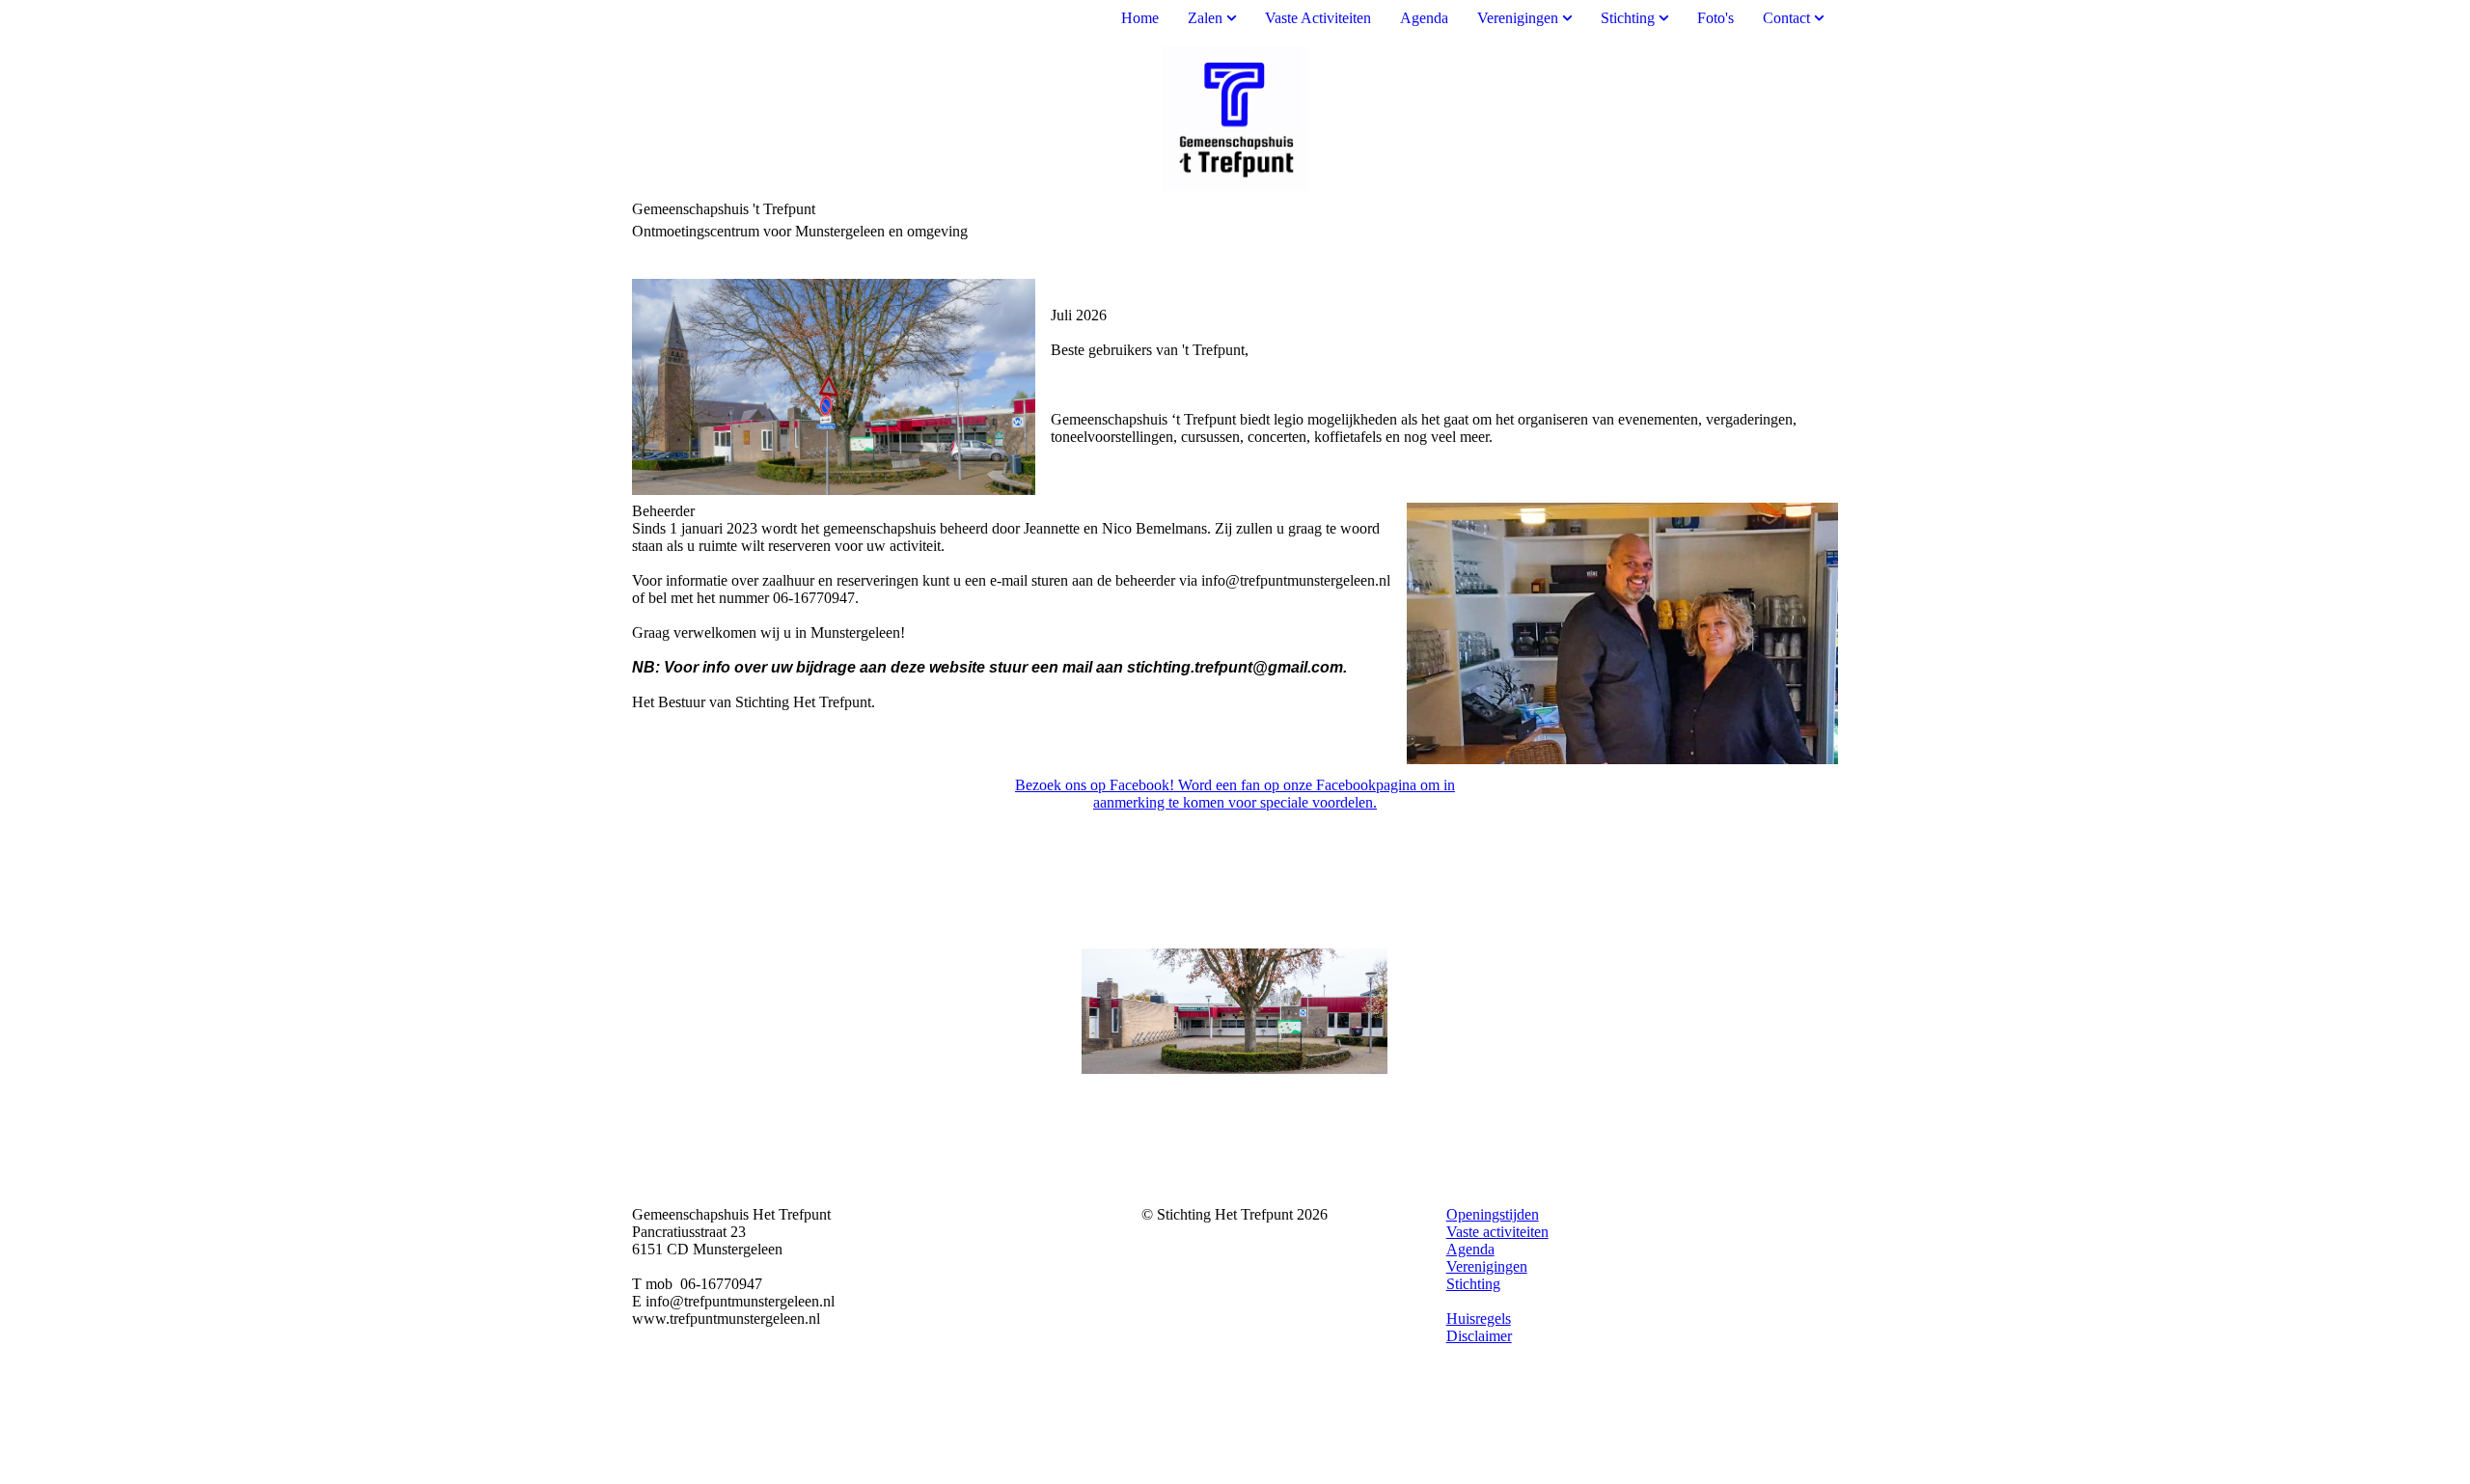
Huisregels (1479, 1319)
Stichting (1628, 18)
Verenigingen (1518, 18)
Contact (1786, 18)
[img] (1235, 119)
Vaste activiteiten (1497, 1232)
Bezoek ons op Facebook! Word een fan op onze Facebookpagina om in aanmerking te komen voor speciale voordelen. (1235, 794)
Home (1140, 18)
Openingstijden (1493, 1214)
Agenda (1424, 18)
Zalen (1205, 18)
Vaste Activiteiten (1318, 18)
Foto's (1715, 18)
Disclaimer (1479, 1336)
